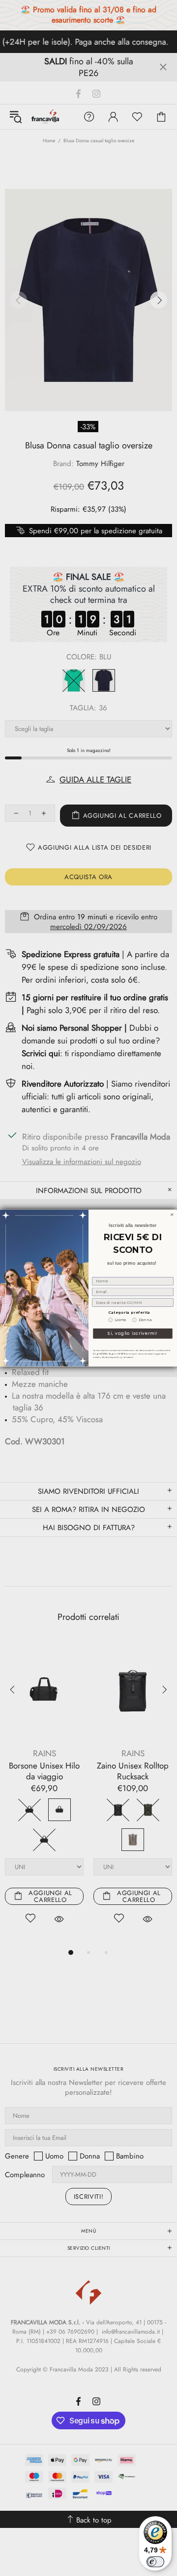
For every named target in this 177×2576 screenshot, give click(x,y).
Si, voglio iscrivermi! (133, 1333)
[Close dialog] (172, 1214)
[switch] (155, 2562)
